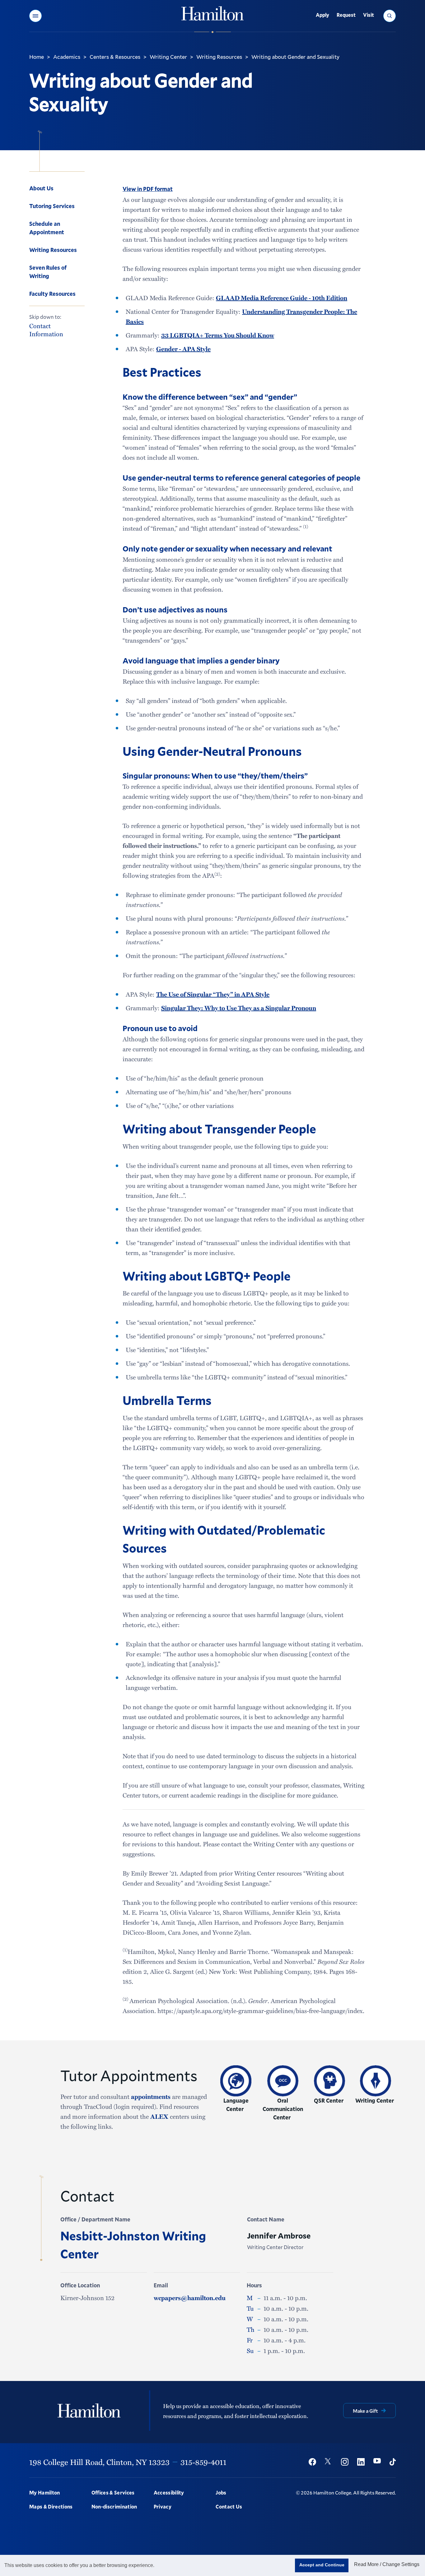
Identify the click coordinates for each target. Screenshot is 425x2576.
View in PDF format (148, 189)
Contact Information (46, 330)
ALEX (159, 2116)
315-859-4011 (203, 2462)
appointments (151, 2096)
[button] (35, 16)
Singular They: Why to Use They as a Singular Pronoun (239, 1008)
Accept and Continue (322, 2565)
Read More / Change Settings (387, 2564)
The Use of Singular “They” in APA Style (213, 994)
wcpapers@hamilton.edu (190, 2298)
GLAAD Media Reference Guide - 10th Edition (282, 298)
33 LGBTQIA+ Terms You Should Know (218, 335)
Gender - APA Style (183, 349)
